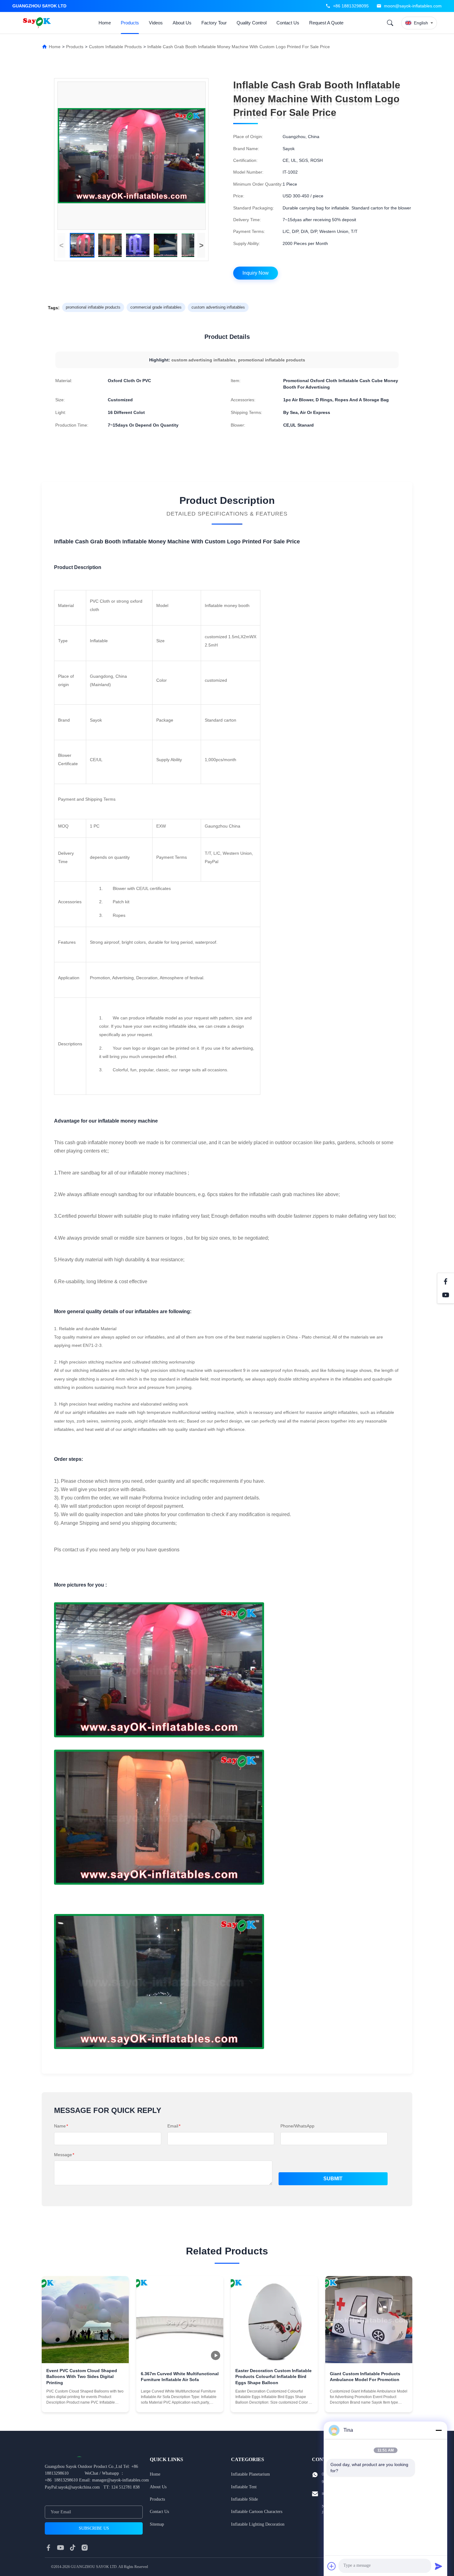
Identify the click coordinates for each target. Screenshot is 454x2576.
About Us (182, 23)
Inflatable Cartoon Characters (257, 2512)
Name (61, 2126)
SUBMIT (333, 2179)
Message (64, 2155)
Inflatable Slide (244, 2499)
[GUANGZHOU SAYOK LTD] (38, 23)
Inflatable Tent (244, 2487)
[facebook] (48, 2548)
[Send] (439, 2566)
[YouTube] (446, 1295)
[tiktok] (73, 2548)
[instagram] (85, 2548)
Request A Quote (326, 23)
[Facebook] (446, 1281)
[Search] (390, 23)
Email (174, 2126)
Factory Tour (214, 23)
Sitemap (157, 2524)
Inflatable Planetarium (250, 2474)
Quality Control (252, 23)
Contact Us (288, 23)
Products (130, 23)
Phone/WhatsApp (297, 2126)
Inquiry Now (256, 273)
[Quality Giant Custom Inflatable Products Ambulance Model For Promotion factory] (369, 2320)
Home (105, 23)
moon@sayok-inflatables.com (413, 6)
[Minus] (439, 2430)
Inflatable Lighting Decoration (258, 2524)
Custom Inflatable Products (115, 47)
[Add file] (332, 2566)
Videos (156, 23)
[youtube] (61, 2548)
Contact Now (85, 2403)
